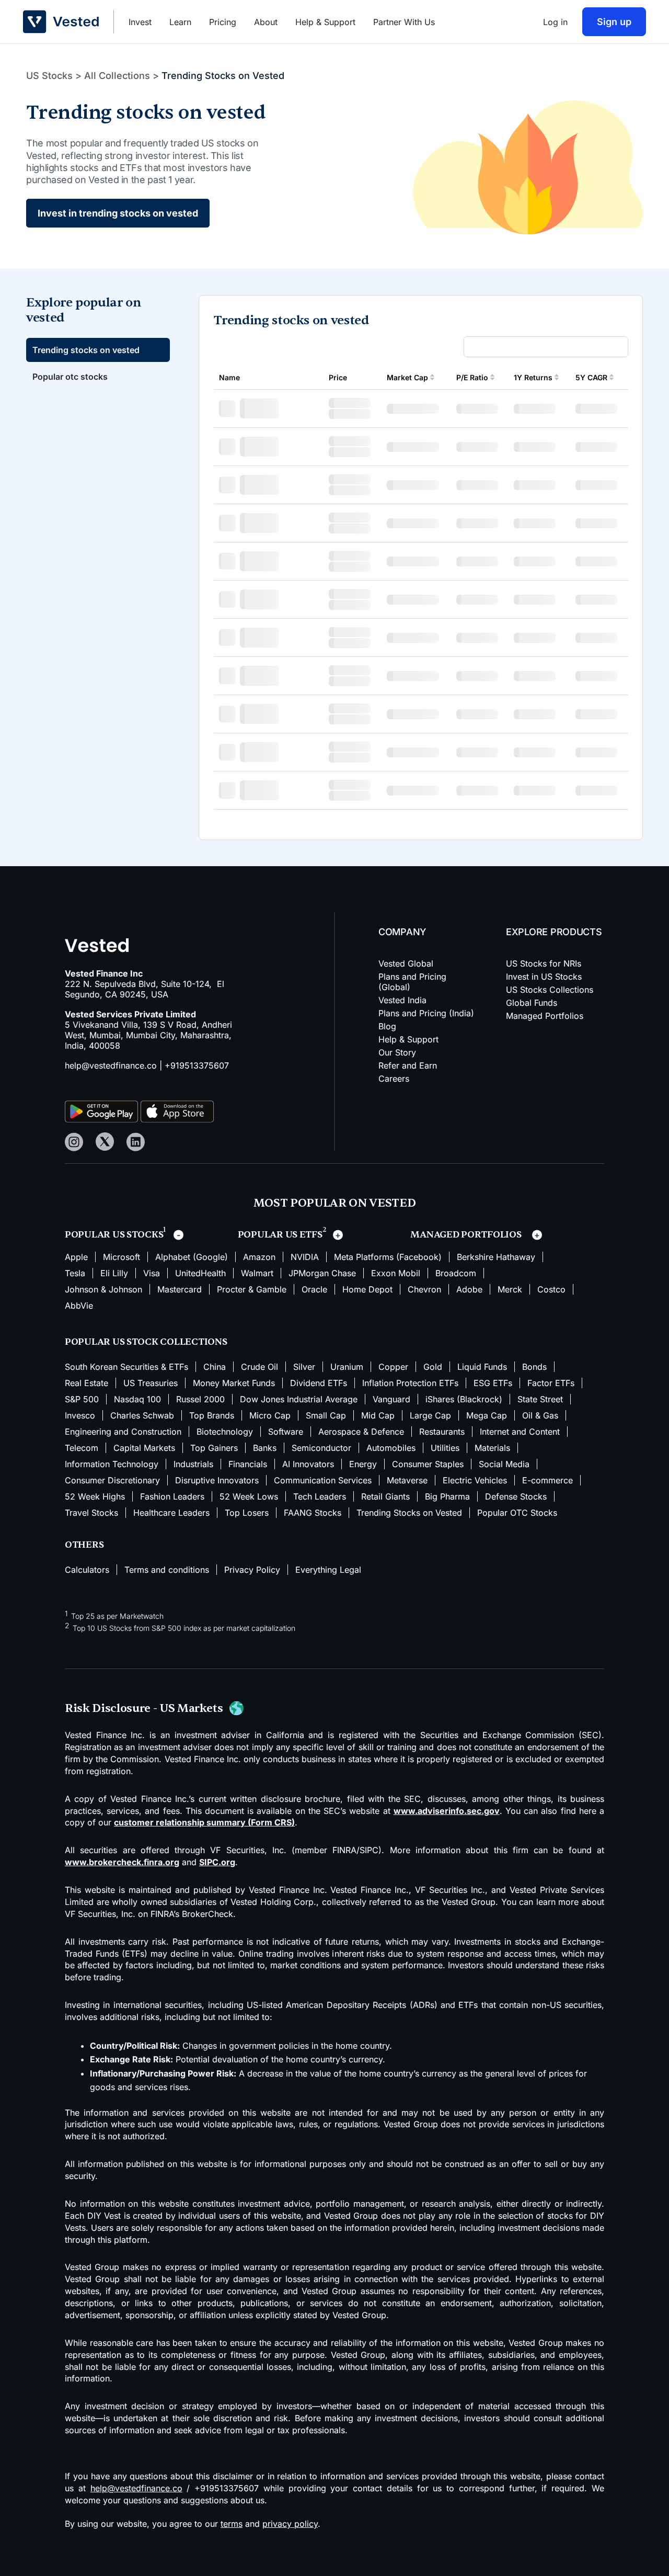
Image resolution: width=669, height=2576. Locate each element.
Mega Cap (487, 1415)
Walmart (257, 1273)
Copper (393, 1367)
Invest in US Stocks (544, 977)
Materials (492, 1448)
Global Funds (532, 1003)
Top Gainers (214, 1448)
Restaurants (442, 1432)
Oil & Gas (540, 1415)
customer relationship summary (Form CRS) (204, 1822)
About (266, 22)
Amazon (259, 1257)
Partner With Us (404, 22)
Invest (140, 22)
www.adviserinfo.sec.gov (447, 1811)
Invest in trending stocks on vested (118, 213)
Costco (551, 1289)
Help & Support (325, 22)
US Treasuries (151, 1383)
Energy (363, 1464)
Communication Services (323, 1480)
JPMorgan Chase (322, 1273)
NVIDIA (305, 1257)
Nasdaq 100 (137, 1399)
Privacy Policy (252, 1570)
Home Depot (367, 1289)
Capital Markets (144, 1448)
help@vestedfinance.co (111, 1065)
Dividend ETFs (319, 1383)
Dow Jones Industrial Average (299, 1399)
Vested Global (406, 963)
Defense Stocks (516, 1496)
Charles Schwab (142, 1415)
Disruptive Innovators (217, 1480)
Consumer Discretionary (112, 1480)
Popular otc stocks (70, 377)
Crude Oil (259, 1367)
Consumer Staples (428, 1464)
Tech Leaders (320, 1496)
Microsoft (122, 1257)
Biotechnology (225, 1432)
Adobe (469, 1289)
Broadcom (456, 1273)
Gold (433, 1367)
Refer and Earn (408, 1065)
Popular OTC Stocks (517, 1513)
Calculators (87, 1570)
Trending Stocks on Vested (409, 1513)
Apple (76, 1257)
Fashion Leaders (172, 1496)
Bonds (534, 1367)
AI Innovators (308, 1464)
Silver (304, 1367)
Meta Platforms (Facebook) (388, 1257)
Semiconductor (321, 1448)
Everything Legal (328, 1570)
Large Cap (430, 1415)
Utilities (445, 1448)
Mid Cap (378, 1415)
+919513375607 (197, 1065)
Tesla (75, 1273)
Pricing (223, 22)
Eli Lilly (114, 1273)
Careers (394, 1079)
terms (232, 2524)
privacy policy (290, 2524)
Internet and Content (520, 1432)
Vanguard (391, 1399)
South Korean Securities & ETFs (126, 1367)
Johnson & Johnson (103, 1289)
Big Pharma (447, 1496)
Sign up (614, 22)
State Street (540, 1399)
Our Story (397, 1052)
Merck (510, 1289)
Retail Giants (385, 1496)
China (215, 1367)
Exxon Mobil (396, 1273)
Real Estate (86, 1383)
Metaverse (407, 1480)
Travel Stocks (91, 1513)
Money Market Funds (234, 1383)
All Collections (117, 76)
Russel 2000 (200, 1399)
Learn (180, 22)
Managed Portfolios (545, 1016)
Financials (248, 1464)
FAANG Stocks (313, 1513)
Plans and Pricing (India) (426, 1013)
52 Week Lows (249, 1496)
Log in (555, 22)
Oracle (314, 1289)
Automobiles (391, 1448)
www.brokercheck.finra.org (122, 1862)
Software (286, 1432)
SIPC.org (217, 1862)
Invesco (80, 1415)
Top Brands (212, 1415)
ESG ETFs (493, 1383)
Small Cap (326, 1415)
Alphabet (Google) (192, 1257)
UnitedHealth (200, 1273)
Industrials (193, 1464)
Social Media (504, 1464)
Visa (152, 1273)
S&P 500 (82, 1399)
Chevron (424, 1289)
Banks (265, 1448)
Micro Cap (270, 1415)
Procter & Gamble (252, 1289)
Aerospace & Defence (361, 1432)
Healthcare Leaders (171, 1513)
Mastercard (180, 1289)
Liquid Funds (482, 1367)
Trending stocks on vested (86, 350)
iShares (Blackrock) (464, 1399)
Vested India (402, 1000)
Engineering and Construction (123, 1432)
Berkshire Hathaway (496, 1257)
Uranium (347, 1367)
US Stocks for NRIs (544, 963)
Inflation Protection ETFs (410, 1383)
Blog (387, 1026)
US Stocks (49, 76)
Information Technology (112, 1464)
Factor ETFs (551, 1383)
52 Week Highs (95, 1496)
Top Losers (247, 1513)
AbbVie (79, 1306)
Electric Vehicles (475, 1480)
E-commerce (547, 1480)
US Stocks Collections (550, 990)
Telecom (82, 1448)
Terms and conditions (167, 1570)
